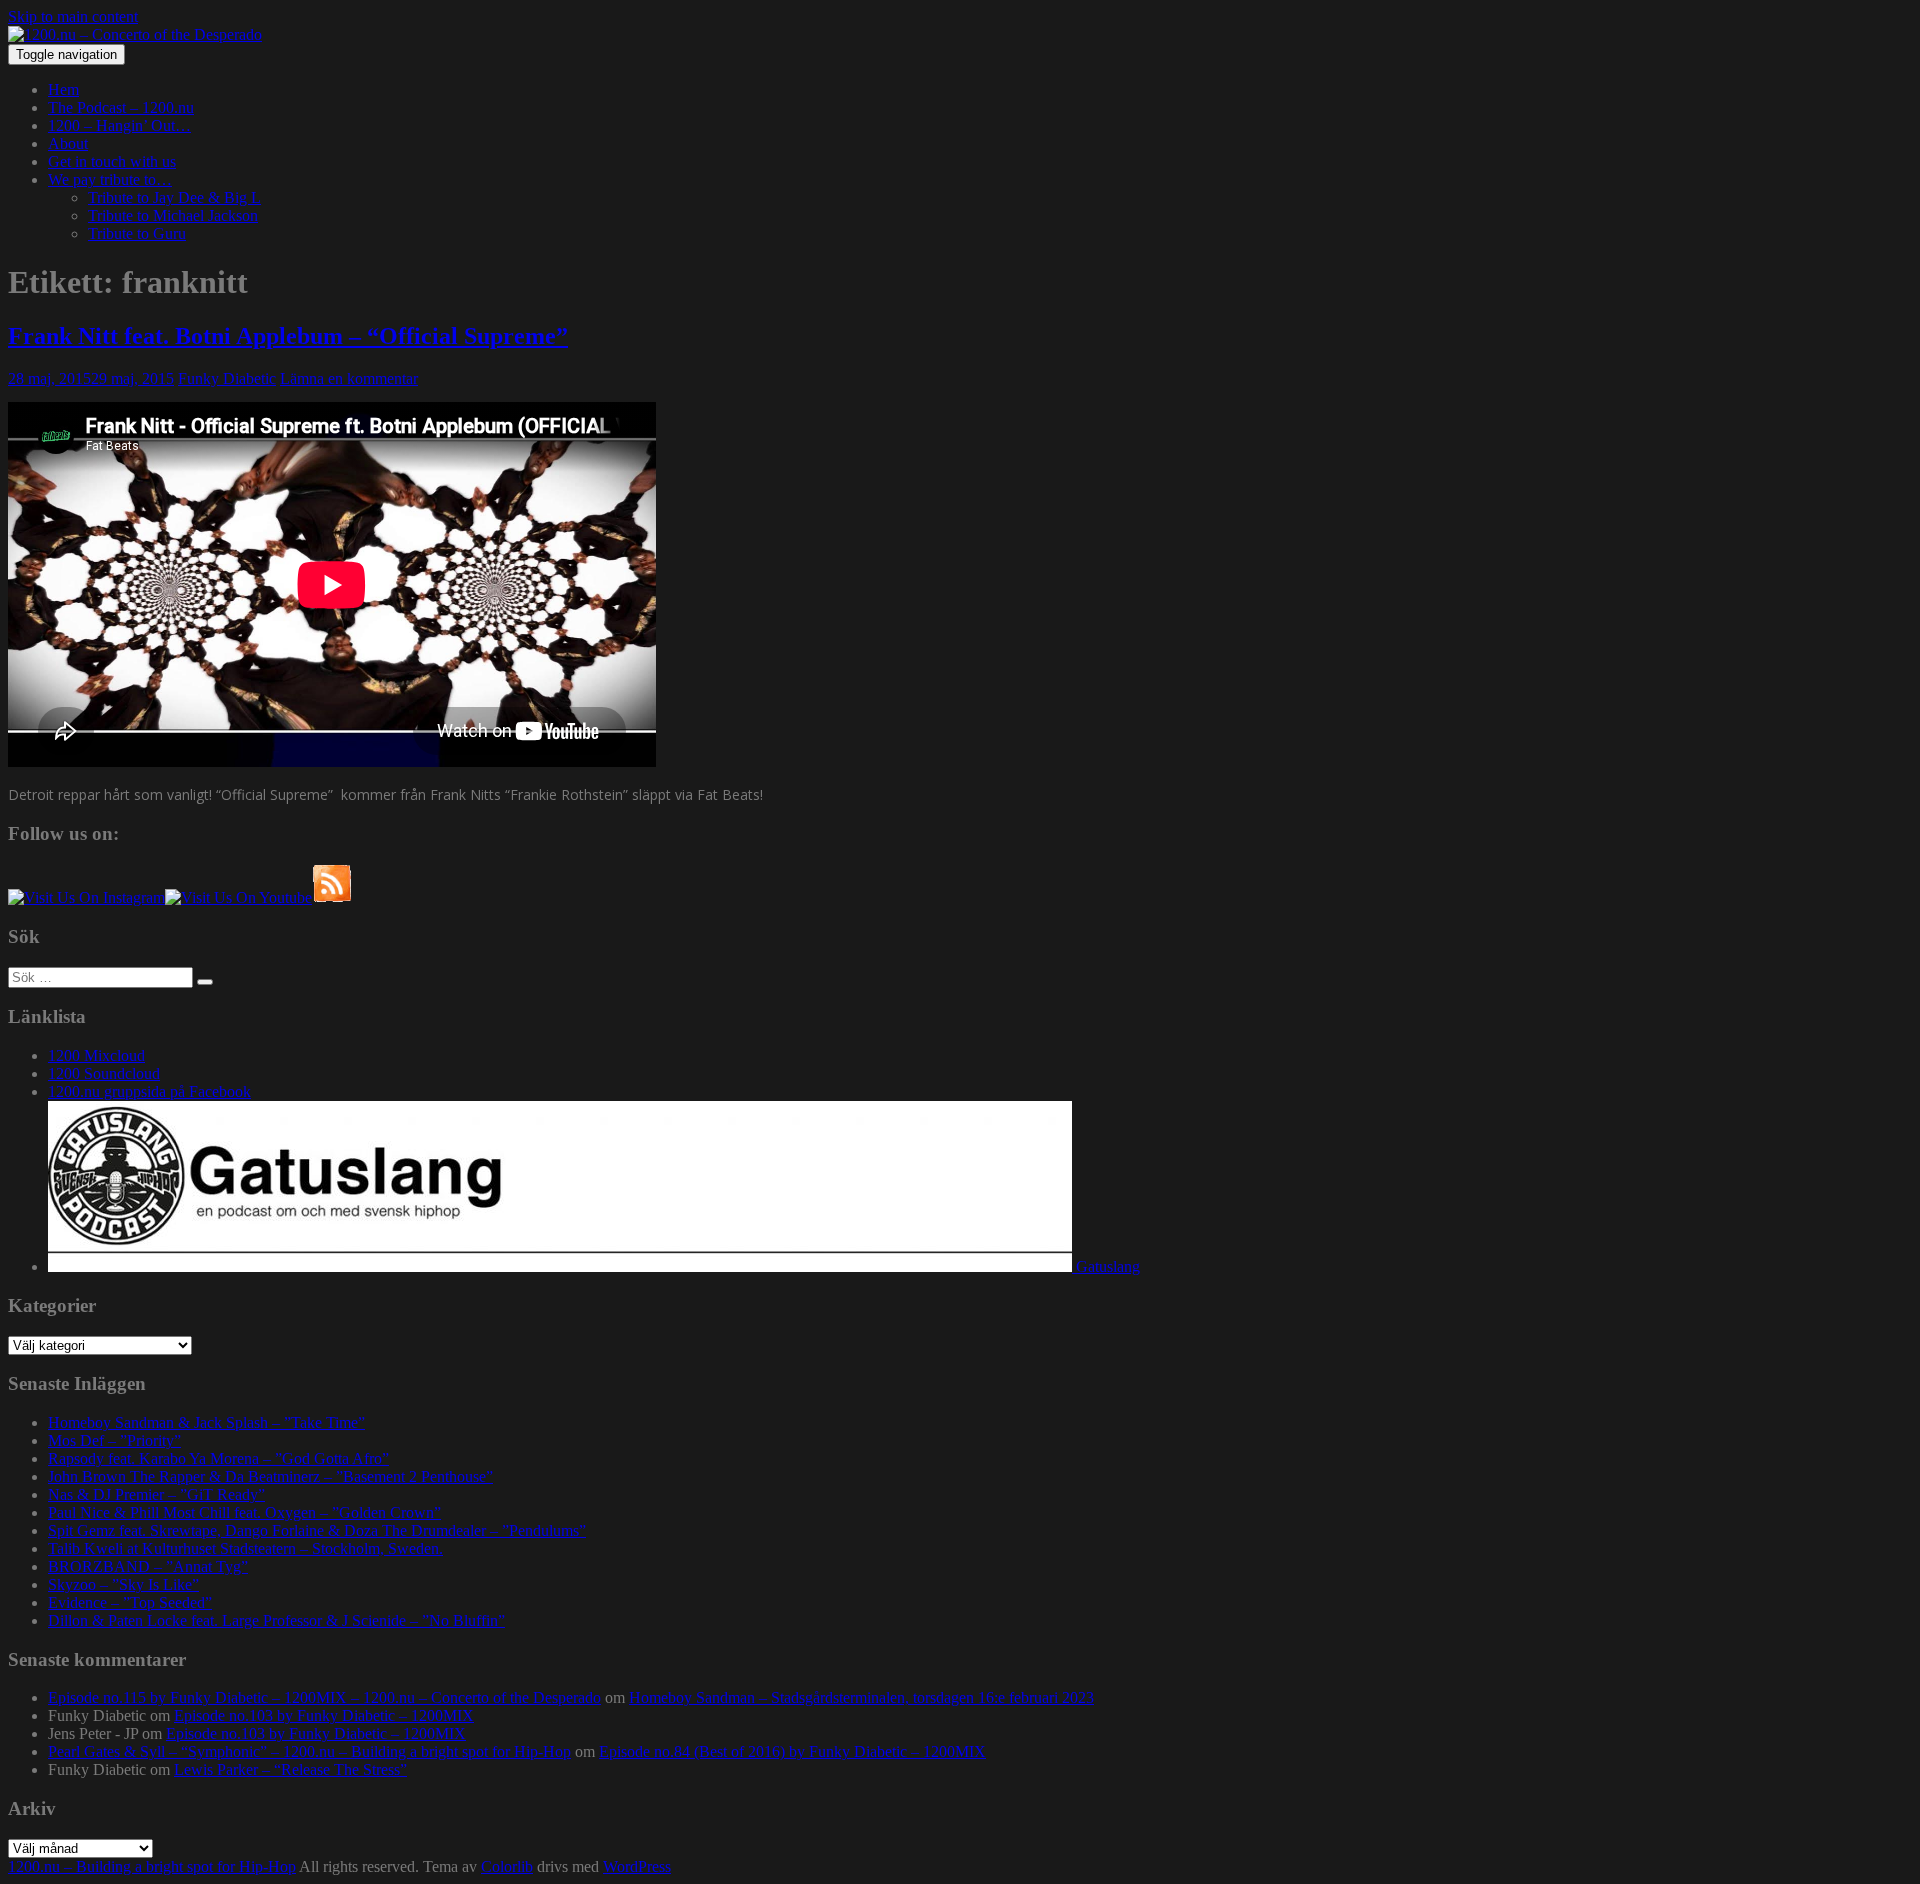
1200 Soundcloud (104, 1073)
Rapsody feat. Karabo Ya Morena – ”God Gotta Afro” (218, 1458)
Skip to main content (73, 16)
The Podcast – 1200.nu (121, 107)
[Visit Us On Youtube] (238, 897)
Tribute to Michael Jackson (173, 215)
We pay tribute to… (110, 179)
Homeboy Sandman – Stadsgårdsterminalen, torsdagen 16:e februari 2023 (861, 1697)
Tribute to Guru (137, 233)
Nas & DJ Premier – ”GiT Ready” (156, 1494)
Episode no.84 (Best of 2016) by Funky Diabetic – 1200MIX (792, 1751)
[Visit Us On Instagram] (86, 897)
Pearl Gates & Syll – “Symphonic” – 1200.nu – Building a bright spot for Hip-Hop (309, 1751)
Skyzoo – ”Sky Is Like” (123, 1584)
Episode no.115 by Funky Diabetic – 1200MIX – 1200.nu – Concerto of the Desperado (324, 1697)
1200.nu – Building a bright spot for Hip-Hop (152, 1866)
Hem (63, 89)
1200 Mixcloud (96, 1055)
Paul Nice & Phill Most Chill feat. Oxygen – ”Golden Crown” (244, 1512)
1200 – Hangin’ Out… (119, 125)
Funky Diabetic (227, 378)
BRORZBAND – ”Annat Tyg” (148, 1566)
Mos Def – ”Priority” (114, 1440)
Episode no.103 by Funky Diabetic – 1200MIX (324, 1715)
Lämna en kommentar (349, 378)
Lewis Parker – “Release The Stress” (290, 1769)
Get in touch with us (112, 161)
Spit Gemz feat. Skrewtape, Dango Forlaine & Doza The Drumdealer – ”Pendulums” (317, 1530)
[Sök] (205, 982)
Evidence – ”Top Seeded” (130, 1602)
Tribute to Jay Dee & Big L (174, 197)
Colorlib (507, 1866)
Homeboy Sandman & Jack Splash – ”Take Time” (206, 1422)
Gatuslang (1106, 1266)
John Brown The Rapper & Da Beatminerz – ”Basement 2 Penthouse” (270, 1476)
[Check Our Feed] (332, 897)
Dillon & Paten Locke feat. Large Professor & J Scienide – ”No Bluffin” (276, 1620)
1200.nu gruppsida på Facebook (149, 1091)
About (68, 143)
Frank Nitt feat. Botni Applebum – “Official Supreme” (288, 336)
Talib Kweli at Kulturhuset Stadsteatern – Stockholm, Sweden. (245, 1548)
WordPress (637, 1866)
